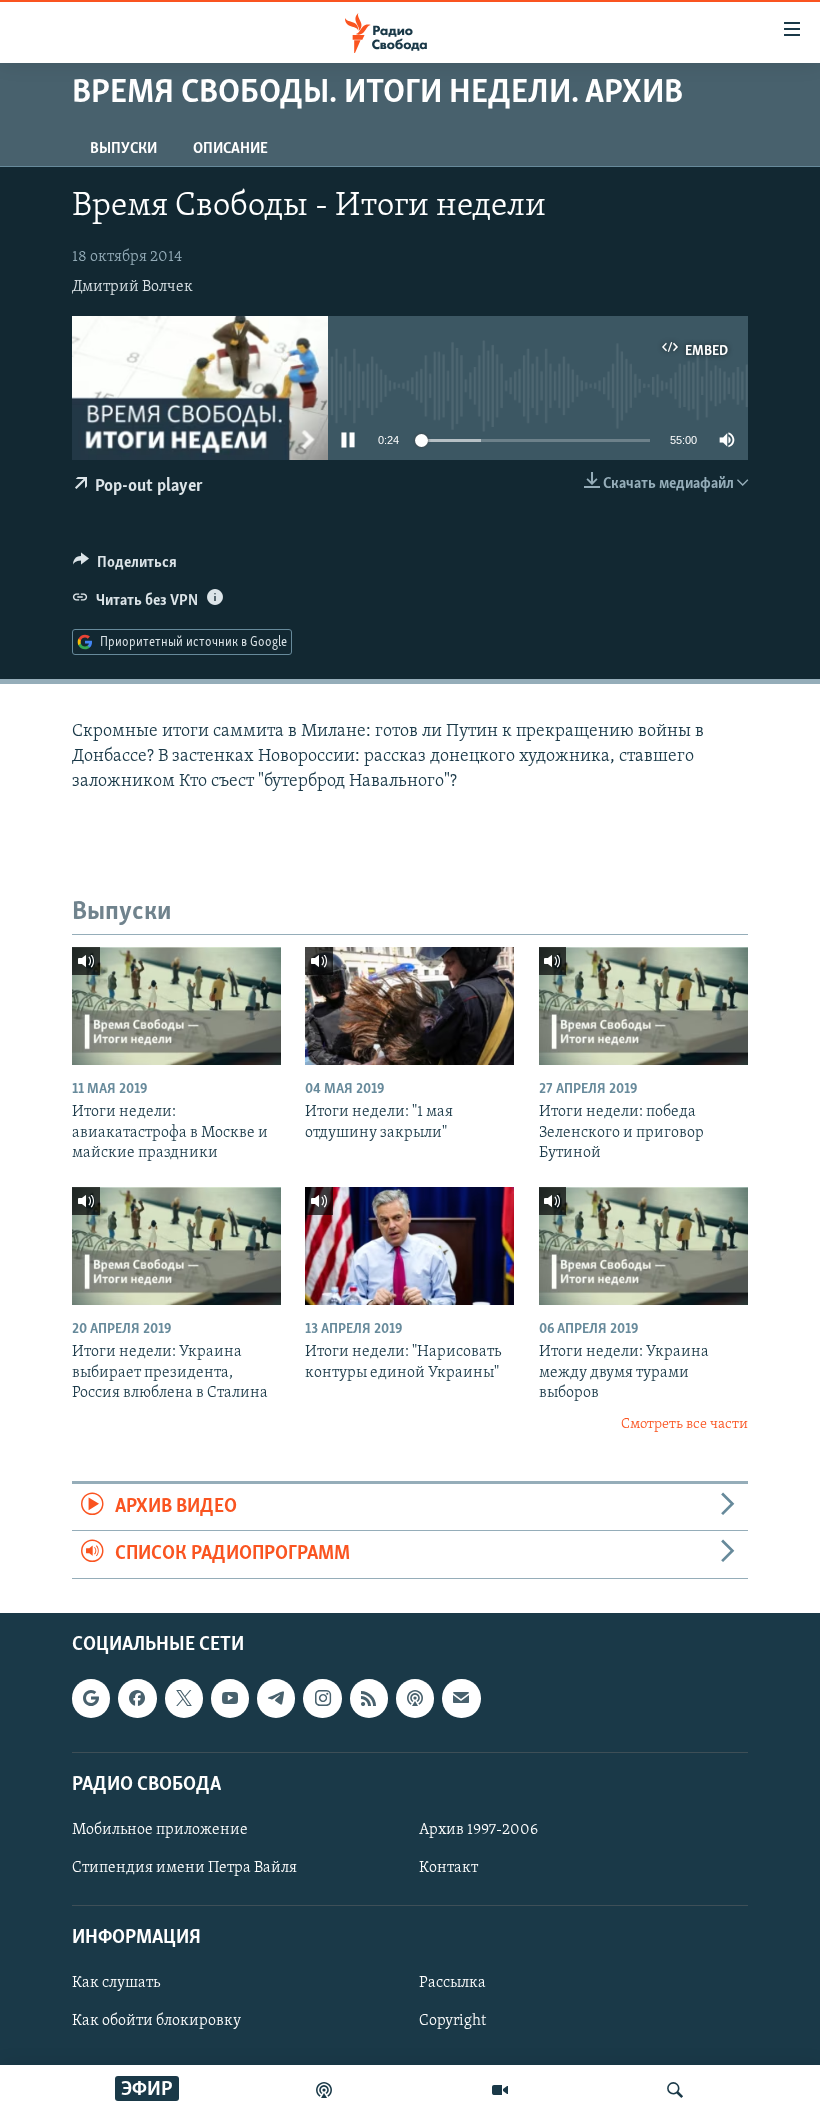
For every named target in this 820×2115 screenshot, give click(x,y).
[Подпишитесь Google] (91, 1698)
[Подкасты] (415, 1698)
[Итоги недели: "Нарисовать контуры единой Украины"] (409, 1246)
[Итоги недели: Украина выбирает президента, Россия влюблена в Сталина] (176, 1246)
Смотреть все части (684, 1424)
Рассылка (452, 1983)
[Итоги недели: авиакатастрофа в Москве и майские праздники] (176, 1006)
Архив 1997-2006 (478, 1830)
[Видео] (500, 2090)
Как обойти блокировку (156, 2021)
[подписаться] (461, 1698)
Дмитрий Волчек (132, 287)
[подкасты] (324, 2090)
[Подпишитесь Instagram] (322, 1698)
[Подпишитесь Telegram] (276, 1698)
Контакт (448, 1868)
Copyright (452, 2021)
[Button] (125, 567)
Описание (230, 149)
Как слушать (116, 1983)
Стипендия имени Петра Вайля (184, 1868)
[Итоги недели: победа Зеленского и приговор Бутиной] (643, 1006)
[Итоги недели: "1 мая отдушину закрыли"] (409, 1006)
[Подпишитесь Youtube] (230, 1698)
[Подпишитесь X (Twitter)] (184, 1698)
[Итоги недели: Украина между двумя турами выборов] (643, 1246)
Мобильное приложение (160, 1830)
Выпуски (123, 149)
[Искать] (675, 2090)
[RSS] (369, 1698)
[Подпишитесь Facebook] (137, 1698)
